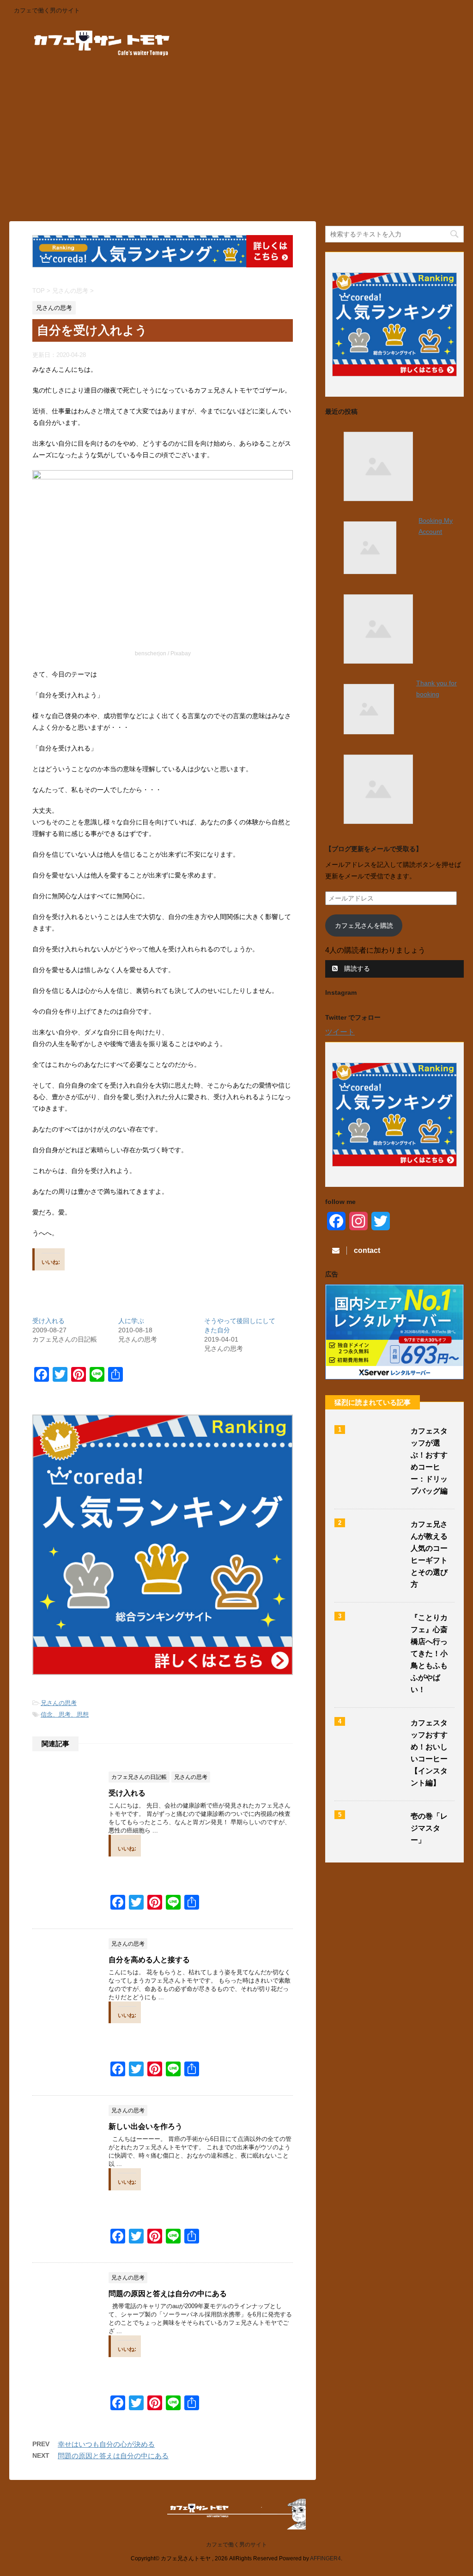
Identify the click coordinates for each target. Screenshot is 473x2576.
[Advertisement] (236, 143)
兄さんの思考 (59, 1703)
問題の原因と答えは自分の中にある (168, 2294)
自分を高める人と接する (149, 1960)
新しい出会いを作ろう (146, 2126)
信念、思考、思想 (65, 1714)
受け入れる (49, 1321)
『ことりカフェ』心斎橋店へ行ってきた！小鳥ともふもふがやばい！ (429, 1654)
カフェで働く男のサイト (236, 2545)
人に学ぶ (131, 1321)
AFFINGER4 (325, 2558)
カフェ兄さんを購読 (364, 925)
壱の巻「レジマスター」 (429, 1828)
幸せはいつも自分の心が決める (106, 2444)
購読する (356, 968)
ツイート (340, 1032)
